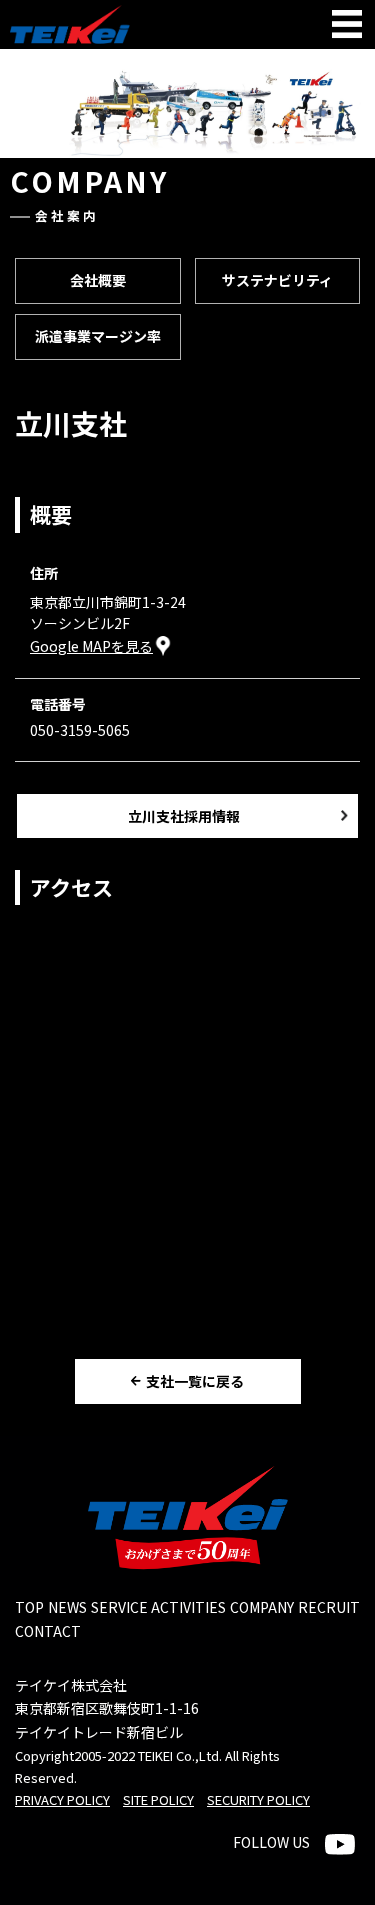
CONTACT (48, 1631)
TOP (29, 1607)
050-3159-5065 (80, 730)
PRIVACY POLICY (62, 1799)
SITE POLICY (158, 1799)
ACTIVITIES (188, 1607)
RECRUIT (329, 1607)
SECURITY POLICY (258, 1799)
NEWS (67, 1607)
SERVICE (119, 1607)
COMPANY (262, 1607)
